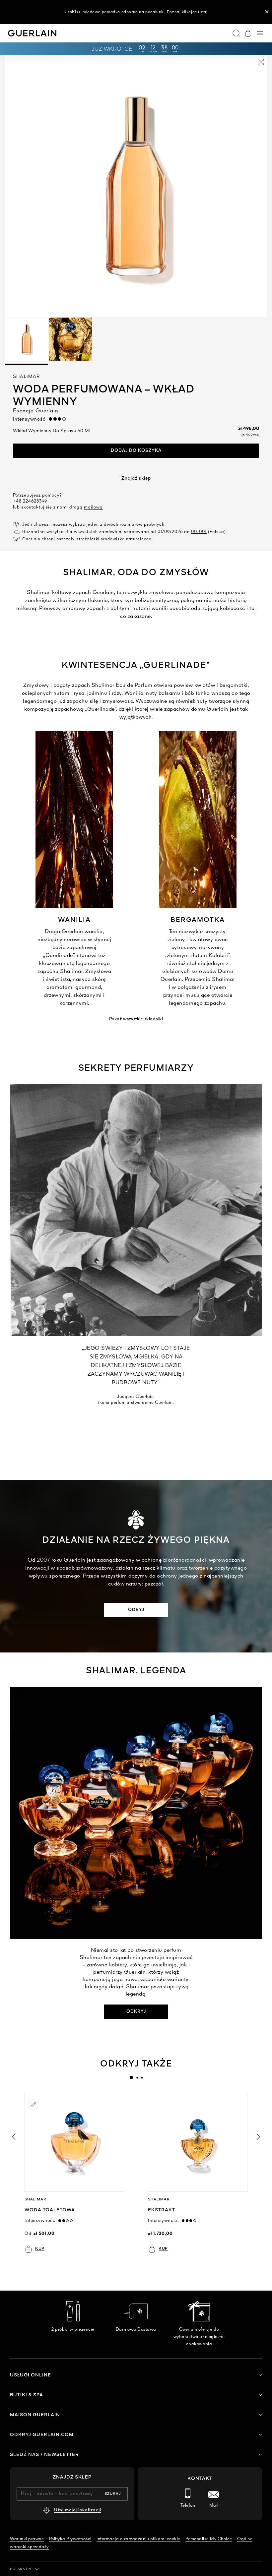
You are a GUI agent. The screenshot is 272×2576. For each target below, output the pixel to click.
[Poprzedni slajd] (13, 2137)
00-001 (199, 532)
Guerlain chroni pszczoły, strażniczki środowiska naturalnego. (87, 539)
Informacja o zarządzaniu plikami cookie (138, 2539)
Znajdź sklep (136, 478)
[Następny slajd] (259, 2137)
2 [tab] (137, 2077)
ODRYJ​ (136, 1610)
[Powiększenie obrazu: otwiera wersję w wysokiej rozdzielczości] (261, 63)
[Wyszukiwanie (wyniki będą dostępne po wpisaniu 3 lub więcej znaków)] (236, 33)
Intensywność (31, 419)
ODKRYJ (136, 2012)
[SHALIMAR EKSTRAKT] (198, 2142)
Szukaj (113, 2494)
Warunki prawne (27, 2539)
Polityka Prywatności (70, 2539)
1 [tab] (131, 2077)
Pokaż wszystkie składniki (136, 1019)
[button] (267, 12)
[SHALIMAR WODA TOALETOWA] (74, 2142)
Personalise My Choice (209, 2539)
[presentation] (131, 2077)
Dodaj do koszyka (136, 451)
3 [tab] (142, 2077)
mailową (93, 507)
